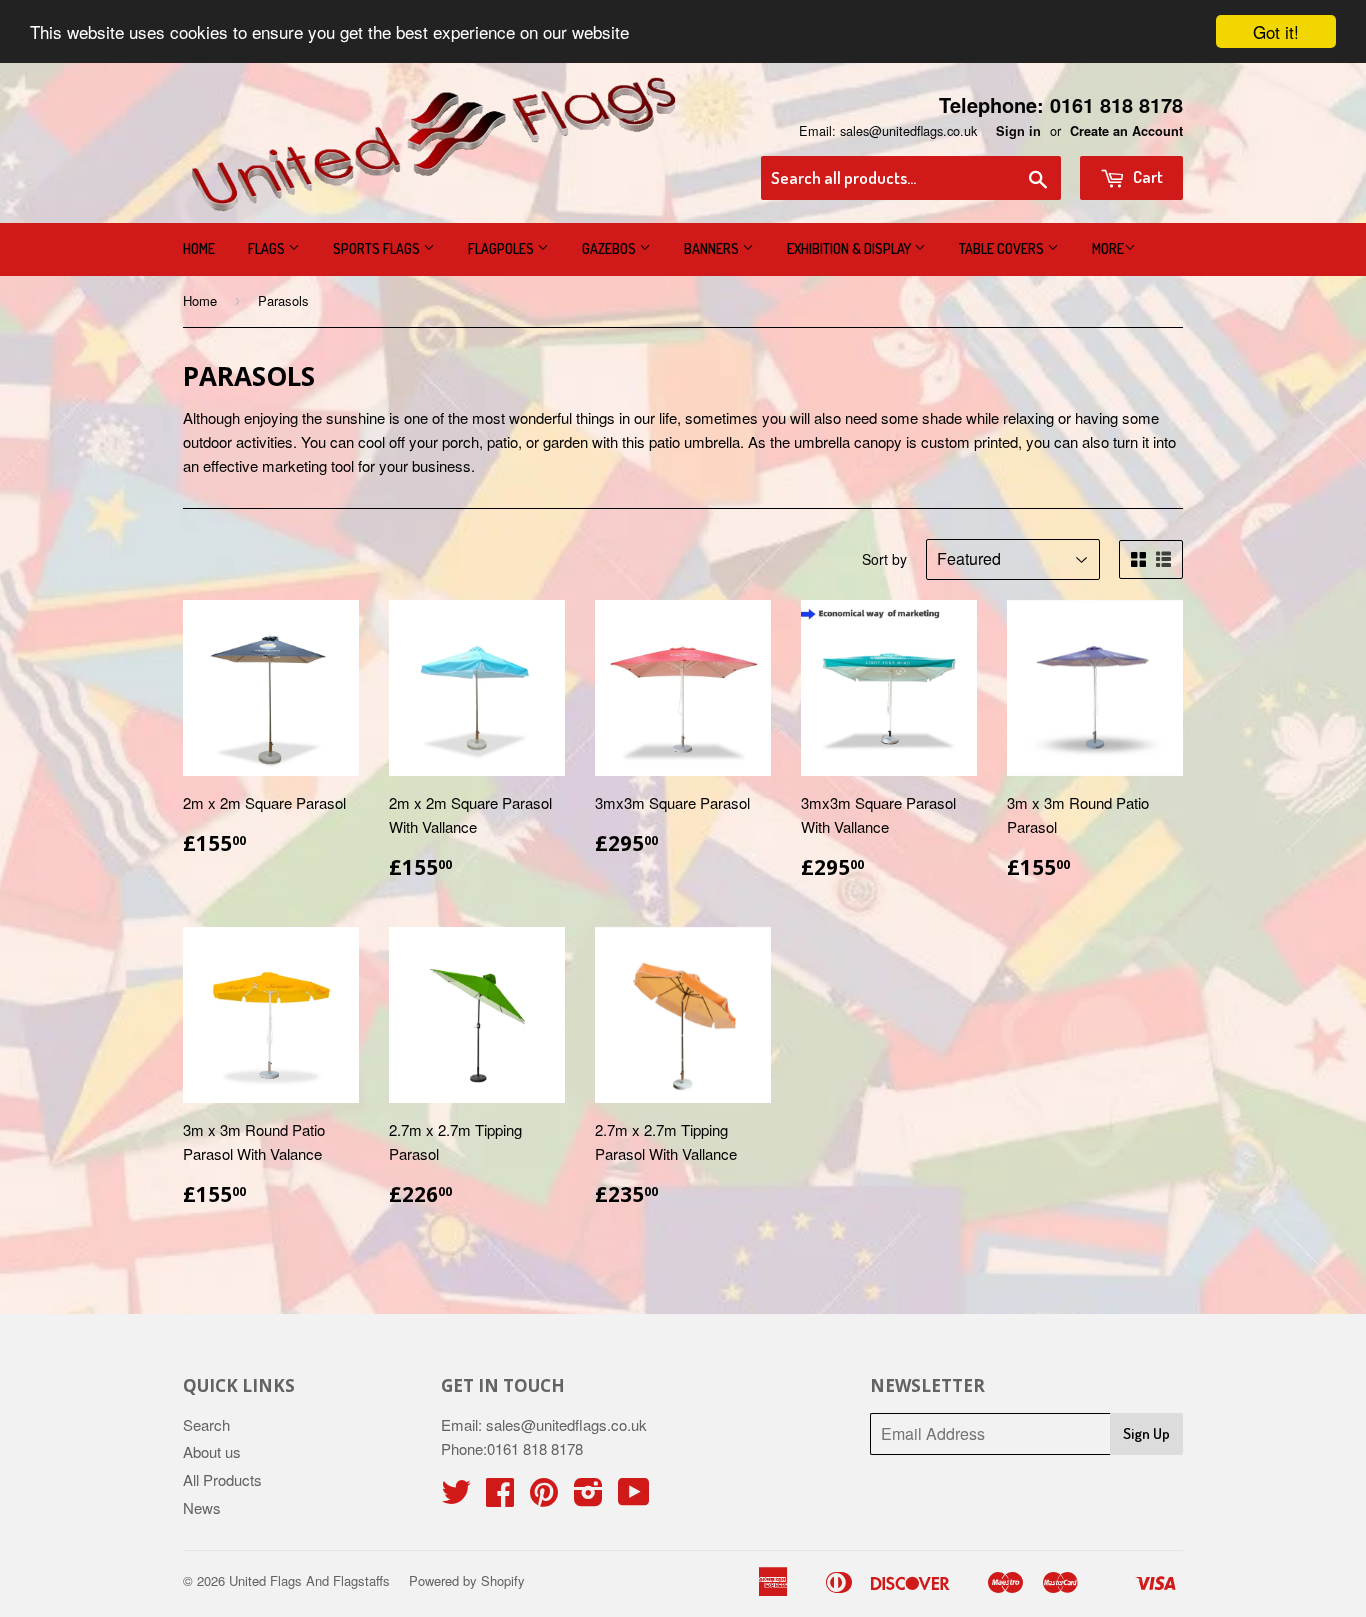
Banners (713, 248)
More (1108, 248)
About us (212, 1451)
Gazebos (610, 248)
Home (199, 248)
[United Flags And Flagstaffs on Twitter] (456, 1497)
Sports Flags (378, 248)
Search (206, 1424)
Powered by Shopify (467, 1580)
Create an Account (1126, 131)
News (202, 1507)
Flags (268, 248)
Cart (1146, 176)
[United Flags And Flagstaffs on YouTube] (634, 1497)
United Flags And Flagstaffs (309, 1580)
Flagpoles (502, 248)
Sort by (884, 559)
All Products (222, 1479)
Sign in (1018, 131)
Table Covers (1003, 248)
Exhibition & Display (850, 248)
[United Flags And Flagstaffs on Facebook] (500, 1497)
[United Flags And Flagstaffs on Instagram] (588, 1497)
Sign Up (1146, 1433)
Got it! (1276, 31)
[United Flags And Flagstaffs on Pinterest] (544, 1497)
